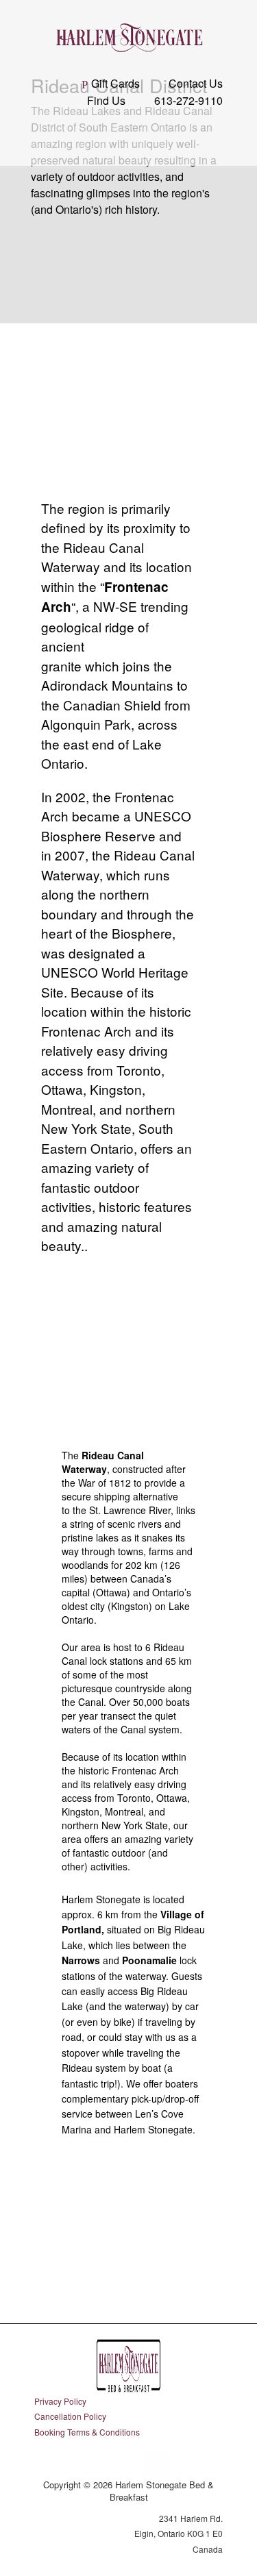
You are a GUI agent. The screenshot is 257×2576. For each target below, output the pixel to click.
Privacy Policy (60, 2401)
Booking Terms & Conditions (87, 2432)
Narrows (81, 1960)
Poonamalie (149, 1960)
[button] (128, 138)
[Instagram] (128, 2466)
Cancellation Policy (70, 2416)
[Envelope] (157, 2466)
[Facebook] (101, 2466)
